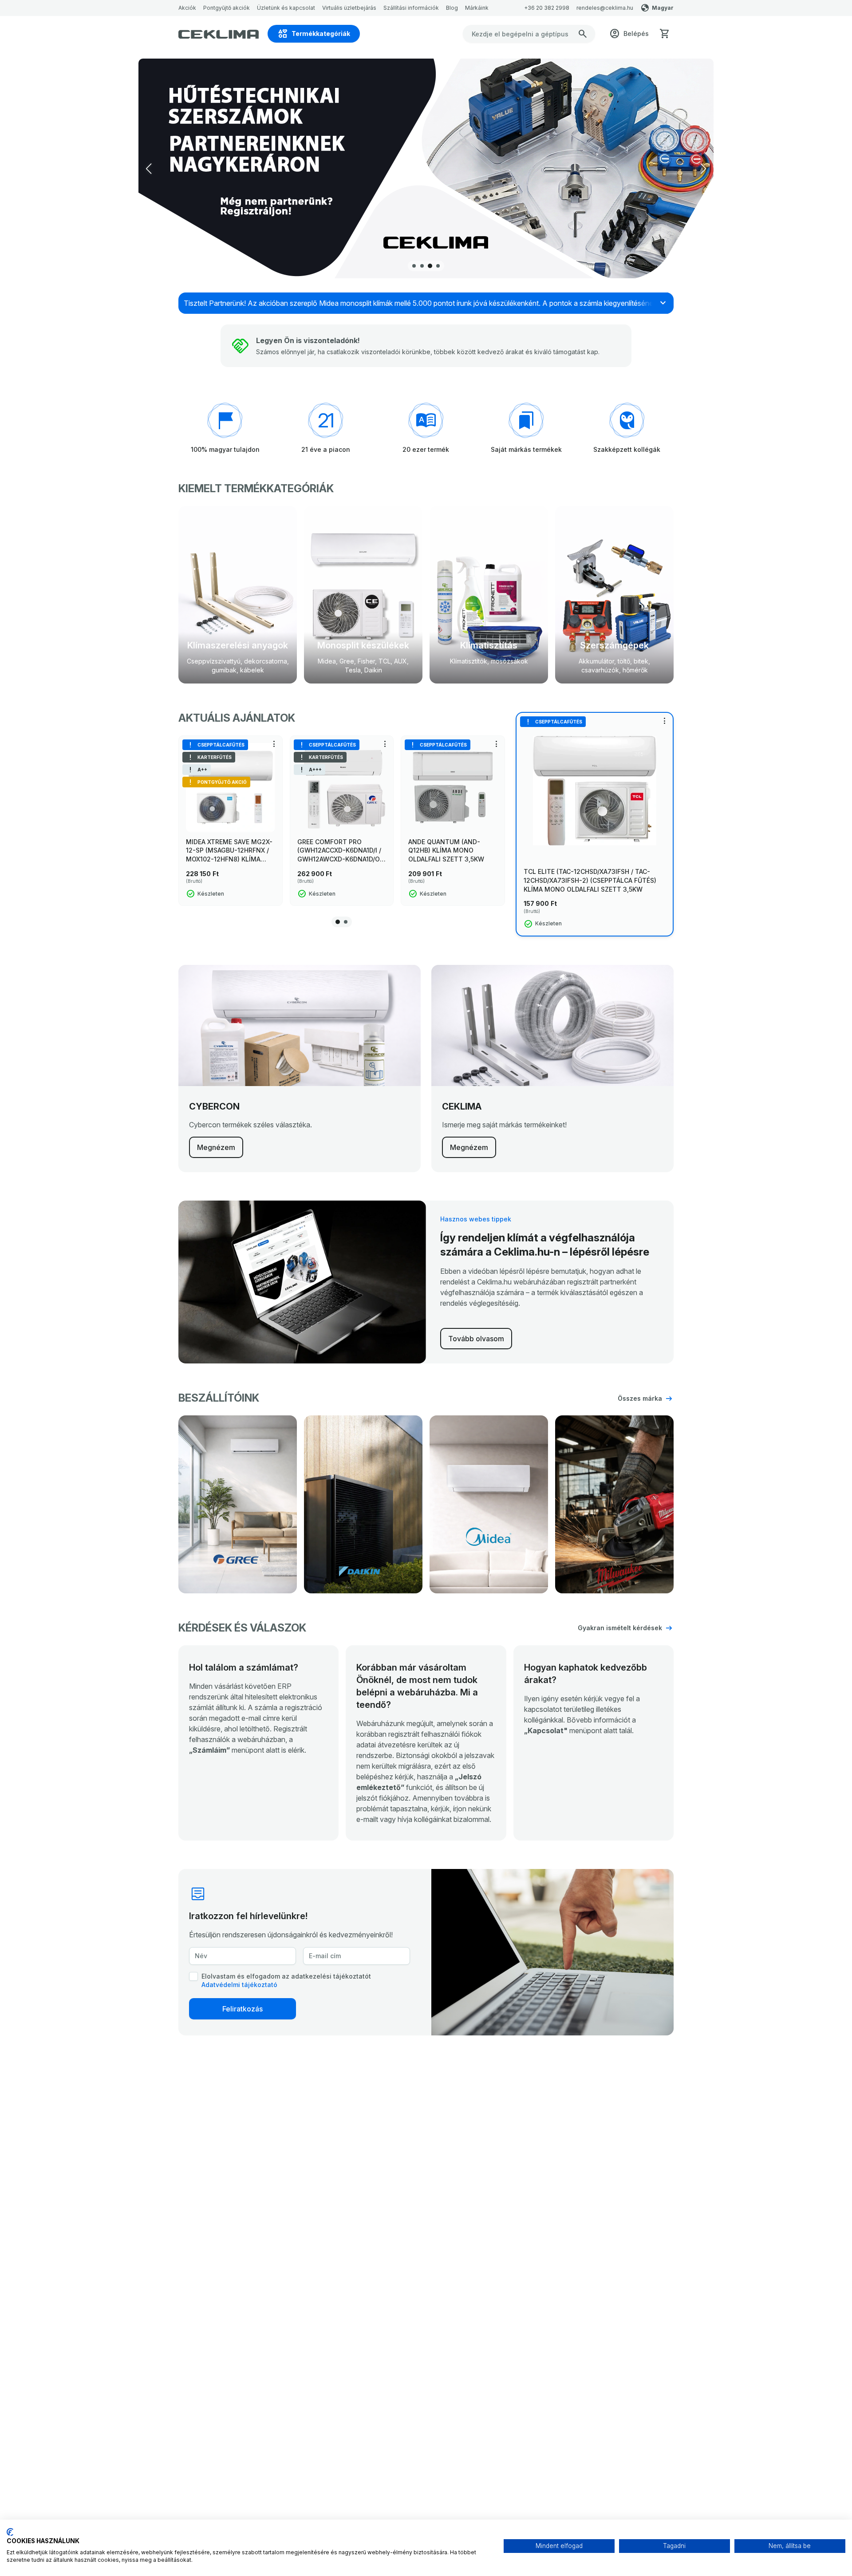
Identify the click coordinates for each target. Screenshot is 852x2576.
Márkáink (477, 8)
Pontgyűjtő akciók (227, 8)
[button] (703, 169)
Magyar (663, 8)
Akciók (187, 8)
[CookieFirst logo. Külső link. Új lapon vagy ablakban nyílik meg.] (10, 2532)
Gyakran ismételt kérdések (620, 1628)
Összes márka (640, 1398)
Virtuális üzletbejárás (349, 8)
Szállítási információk (411, 8)
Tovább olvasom (476, 1339)
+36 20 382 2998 (547, 8)
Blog (452, 8)
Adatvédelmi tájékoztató (239, 1985)
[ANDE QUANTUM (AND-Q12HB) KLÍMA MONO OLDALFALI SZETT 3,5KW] (453, 788)
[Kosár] (665, 34)
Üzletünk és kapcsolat (286, 8)
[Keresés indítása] (583, 34)
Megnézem (216, 1147)
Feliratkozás (243, 2009)
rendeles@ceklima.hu (605, 8)
